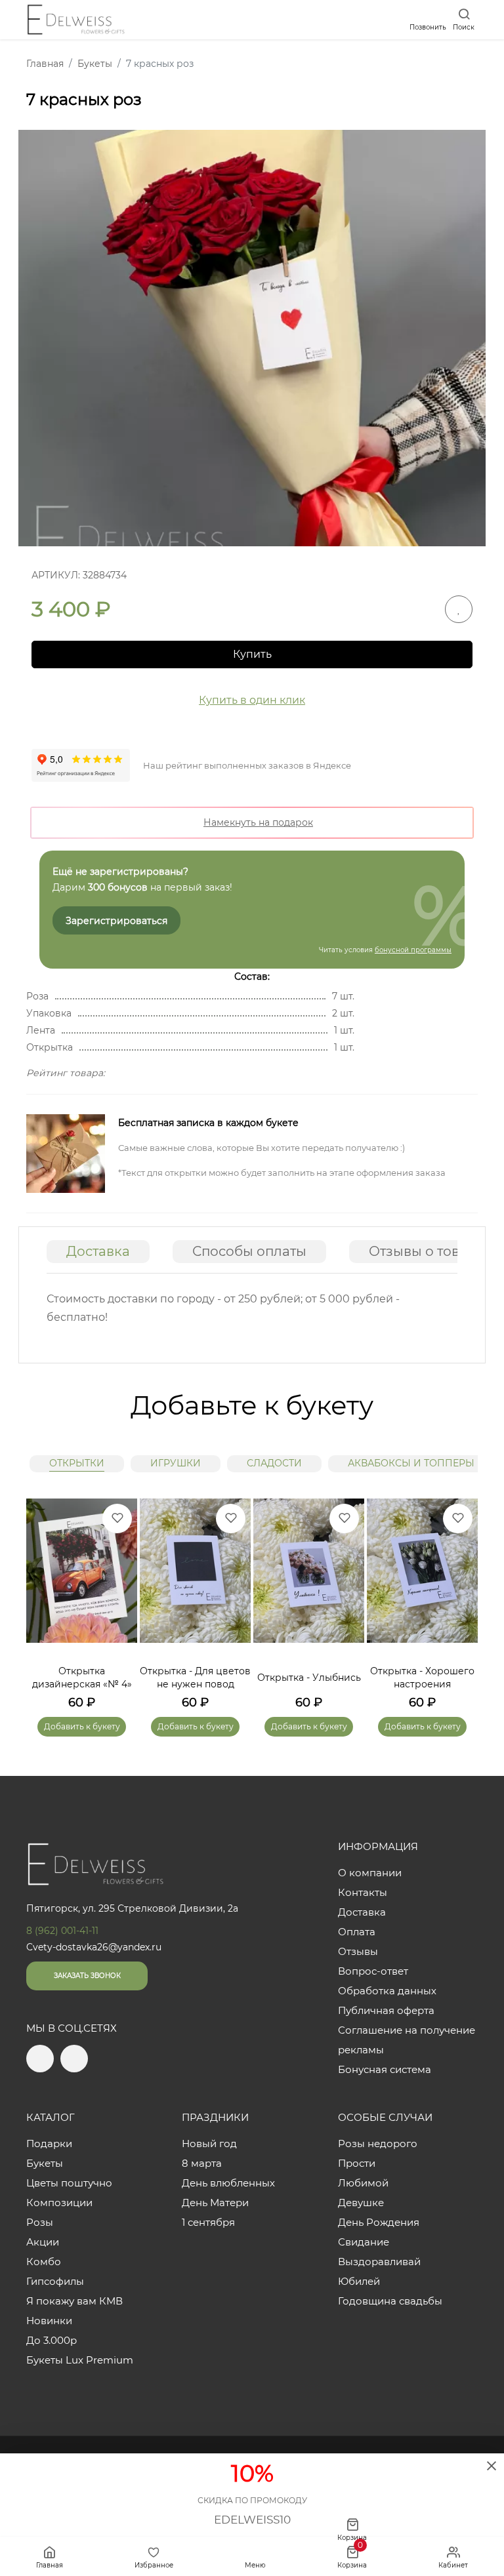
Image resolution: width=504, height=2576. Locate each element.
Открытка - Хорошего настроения (422, 1678)
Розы (40, 2222)
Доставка (98, 1251)
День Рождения (379, 2222)
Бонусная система (385, 2069)
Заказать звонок (87, 1976)
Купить (252, 654)
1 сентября (208, 2222)
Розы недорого (378, 2143)
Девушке (361, 2203)
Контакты (363, 1892)
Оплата (357, 1932)
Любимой (363, 2183)
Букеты (45, 2163)
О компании (370, 1873)
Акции (43, 2242)
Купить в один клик (252, 700)
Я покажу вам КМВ (74, 2301)
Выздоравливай (379, 2262)
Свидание (364, 2242)
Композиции (59, 2203)
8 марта (202, 2163)
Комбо (44, 2262)
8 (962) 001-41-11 (62, 1931)
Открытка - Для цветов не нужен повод (195, 1678)
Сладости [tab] (274, 1463)
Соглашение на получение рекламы (407, 2040)
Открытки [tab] (77, 1463)
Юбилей (359, 2281)
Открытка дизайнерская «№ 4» (82, 1678)
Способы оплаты (249, 1251)
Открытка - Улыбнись (309, 1678)
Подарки (49, 2143)
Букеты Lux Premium (80, 2360)
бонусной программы (413, 950)
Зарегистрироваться (116, 921)
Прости (357, 2163)
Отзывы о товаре (427, 1251)
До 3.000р (52, 2340)
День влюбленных (228, 2183)
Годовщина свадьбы (390, 2301)
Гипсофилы (55, 2281)
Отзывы (358, 1951)
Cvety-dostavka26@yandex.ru (94, 1947)
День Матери (215, 2203)
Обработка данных (387, 1991)
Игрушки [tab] (176, 1463)
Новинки (49, 2321)
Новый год (209, 2143)
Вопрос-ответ (373, 1971)
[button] (461, 1598)
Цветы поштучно (69, 2183)
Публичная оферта (386, 2010)
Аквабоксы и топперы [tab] (411, 1463)
